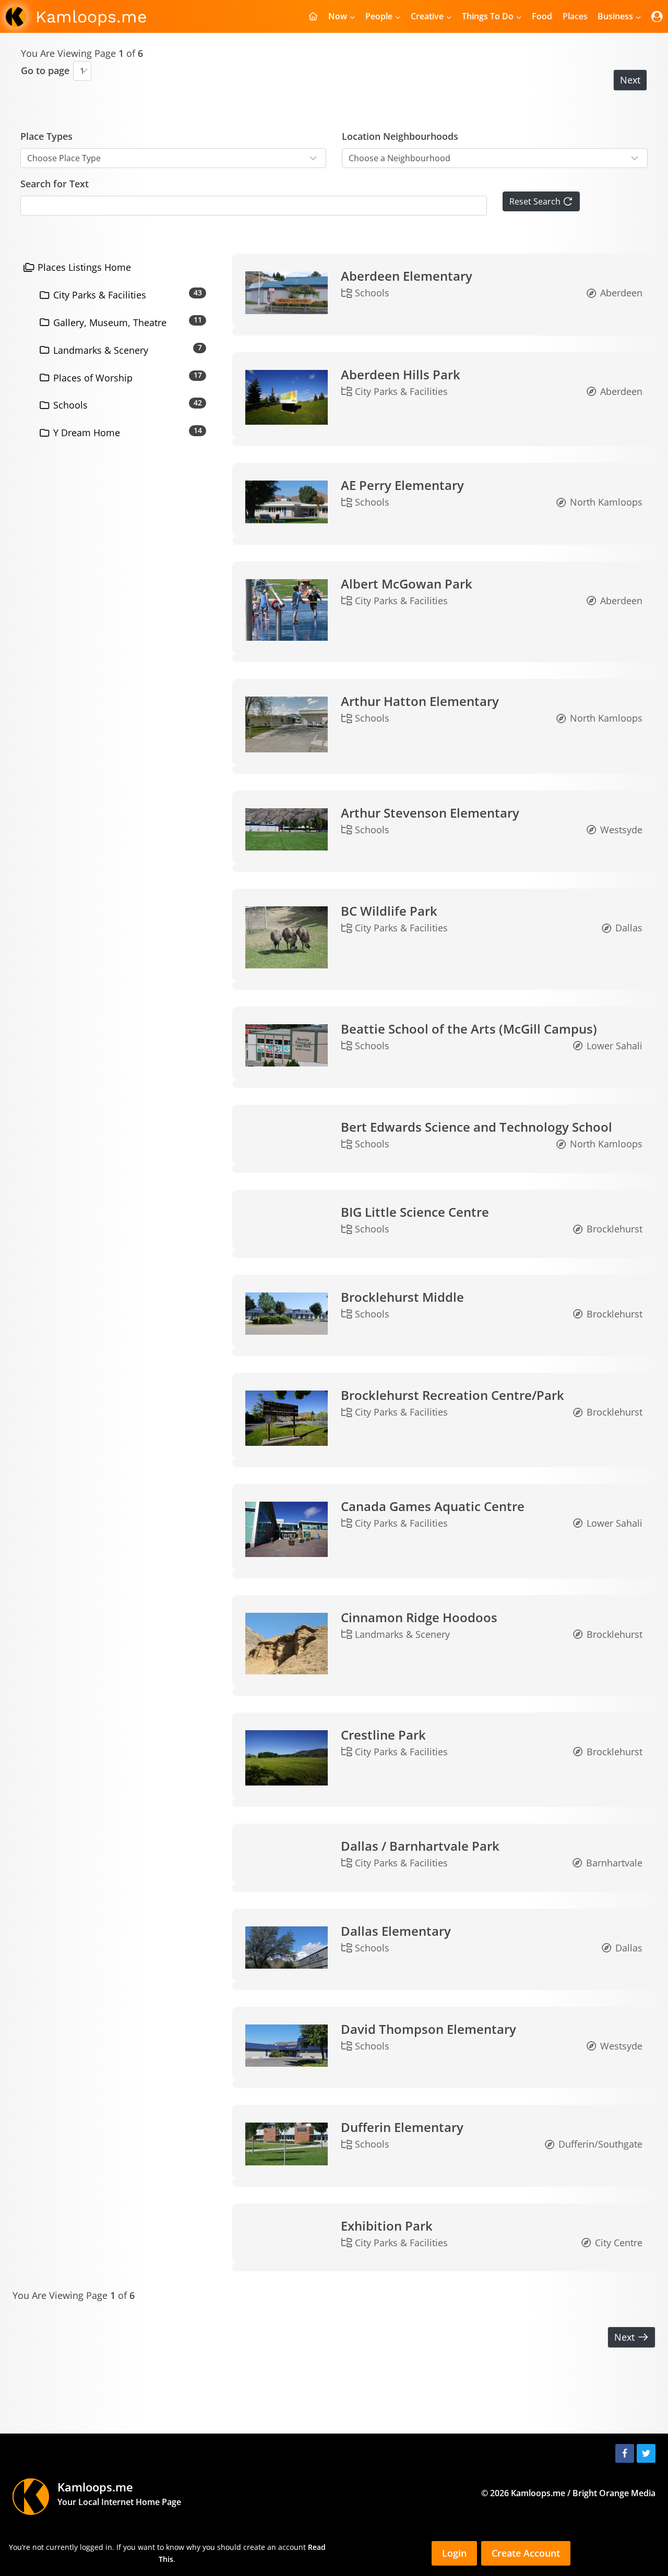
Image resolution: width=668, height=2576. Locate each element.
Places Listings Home (83, 267)
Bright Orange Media (614, 2493)
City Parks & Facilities (98, 295)
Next (630, 80)
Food (542, 16)
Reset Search (536, 201)
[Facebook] (625, 2453)
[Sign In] (657, 16)
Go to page (45, 70)
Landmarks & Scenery (99, 350)
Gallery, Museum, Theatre (109, 322)
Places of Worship (92, 378)
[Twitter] (646, 2453)
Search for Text (55, 184)
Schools (69, 405)
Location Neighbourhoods (400, 136)
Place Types (46, 136)
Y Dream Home (85, 433)
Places (575, 16)
